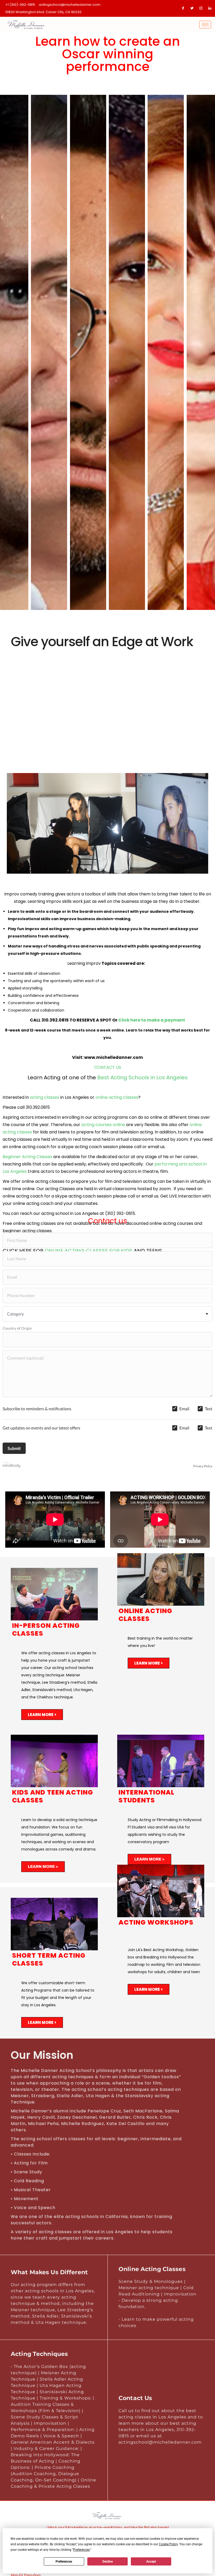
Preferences (64, 2562)
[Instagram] (201, 8)
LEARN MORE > (42, 1715)
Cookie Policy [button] (168, 2544)
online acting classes (117, 1097)
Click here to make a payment (152, 1020)
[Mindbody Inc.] (12, 1466)
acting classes (45, 1097)
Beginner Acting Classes (27, 1157)
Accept (151, 2562)
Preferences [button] (81, 2550)
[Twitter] (192, 8)
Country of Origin (17, 1328)
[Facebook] (183, 8)
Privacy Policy (203, 1466)
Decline (108, 2562)
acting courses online (104, 1125)
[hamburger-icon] (205, 25)
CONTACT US (108, 1067)
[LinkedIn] (210, 8)
